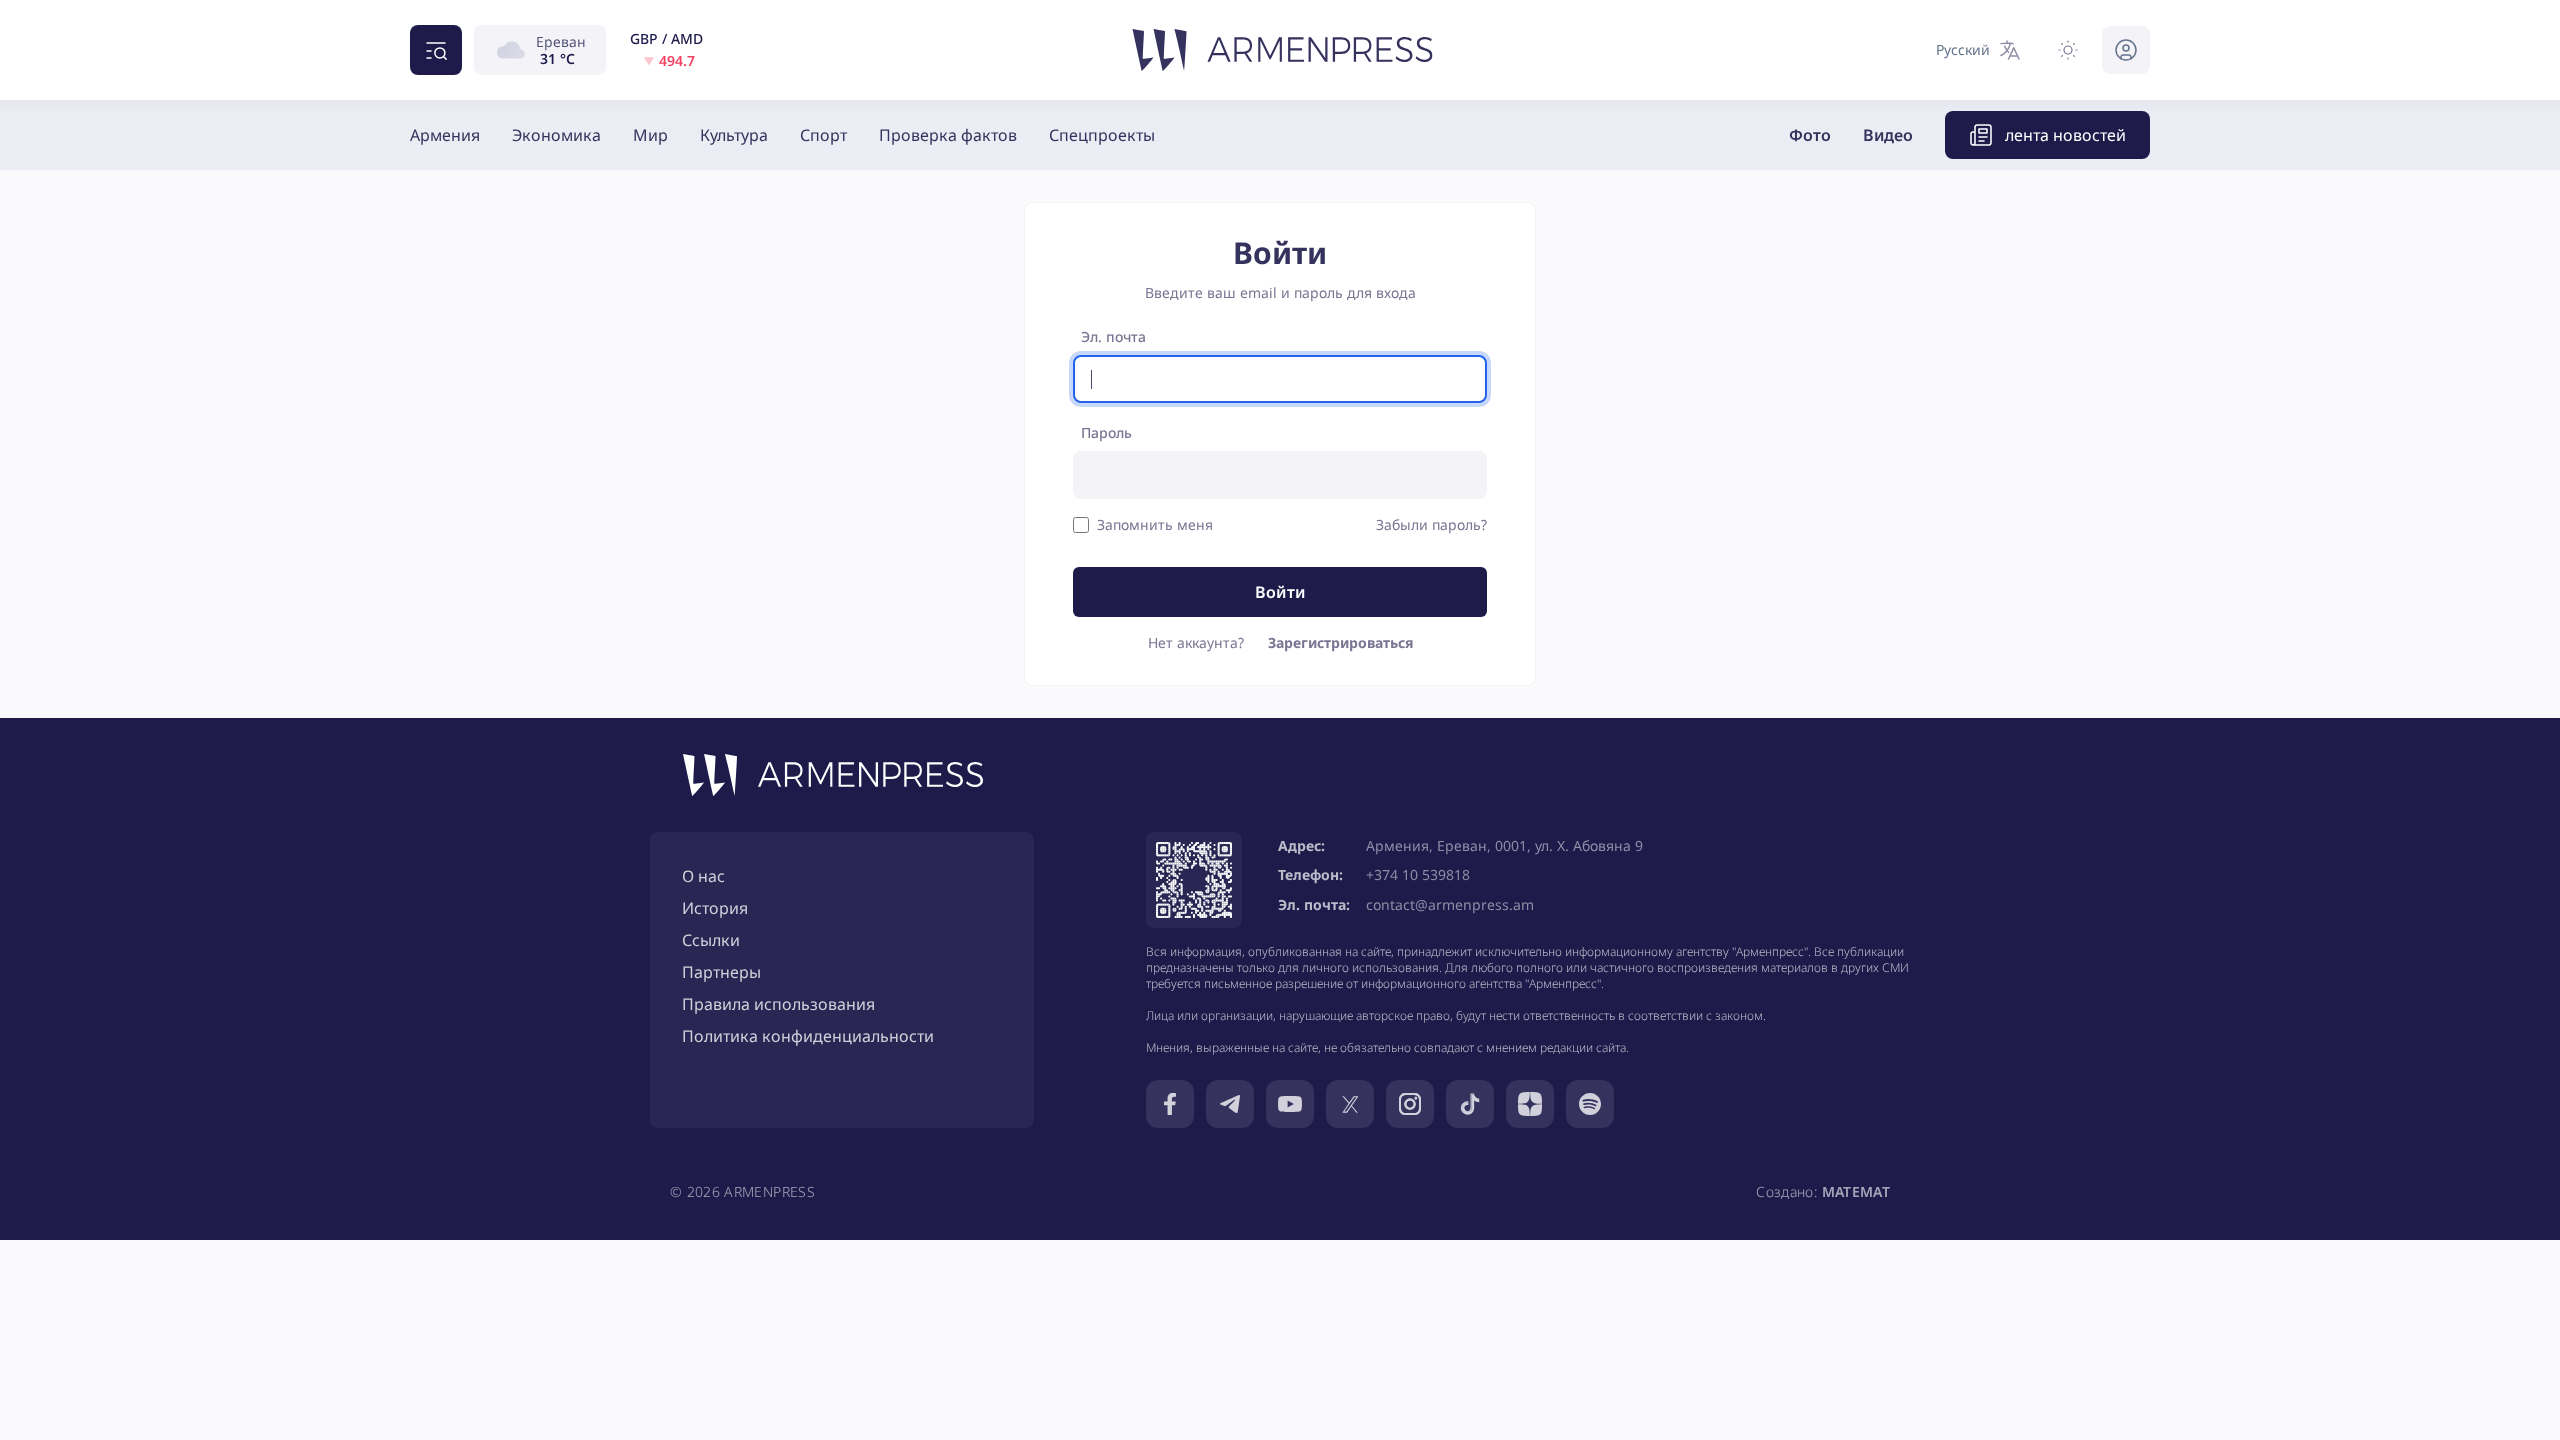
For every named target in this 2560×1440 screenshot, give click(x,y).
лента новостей (2065, 135)
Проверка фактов (948, 135)
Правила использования (778, 1004)
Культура (734, 135)
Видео (1888, 135)
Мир (650, 135)
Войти (1280, 592)
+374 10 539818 (1418, 874)
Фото (1810, 135)
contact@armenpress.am (1450, 904)
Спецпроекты (1102, 135)
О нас (703, 876)
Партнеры (721, 972)
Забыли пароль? (1431, 524)
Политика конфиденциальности (808, 1036)
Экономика (556, 135)
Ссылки (711, 940)
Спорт (823, 135)
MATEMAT (1856, 1191)
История (715, 908)
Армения (445, 135)
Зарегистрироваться (1340, 642)
